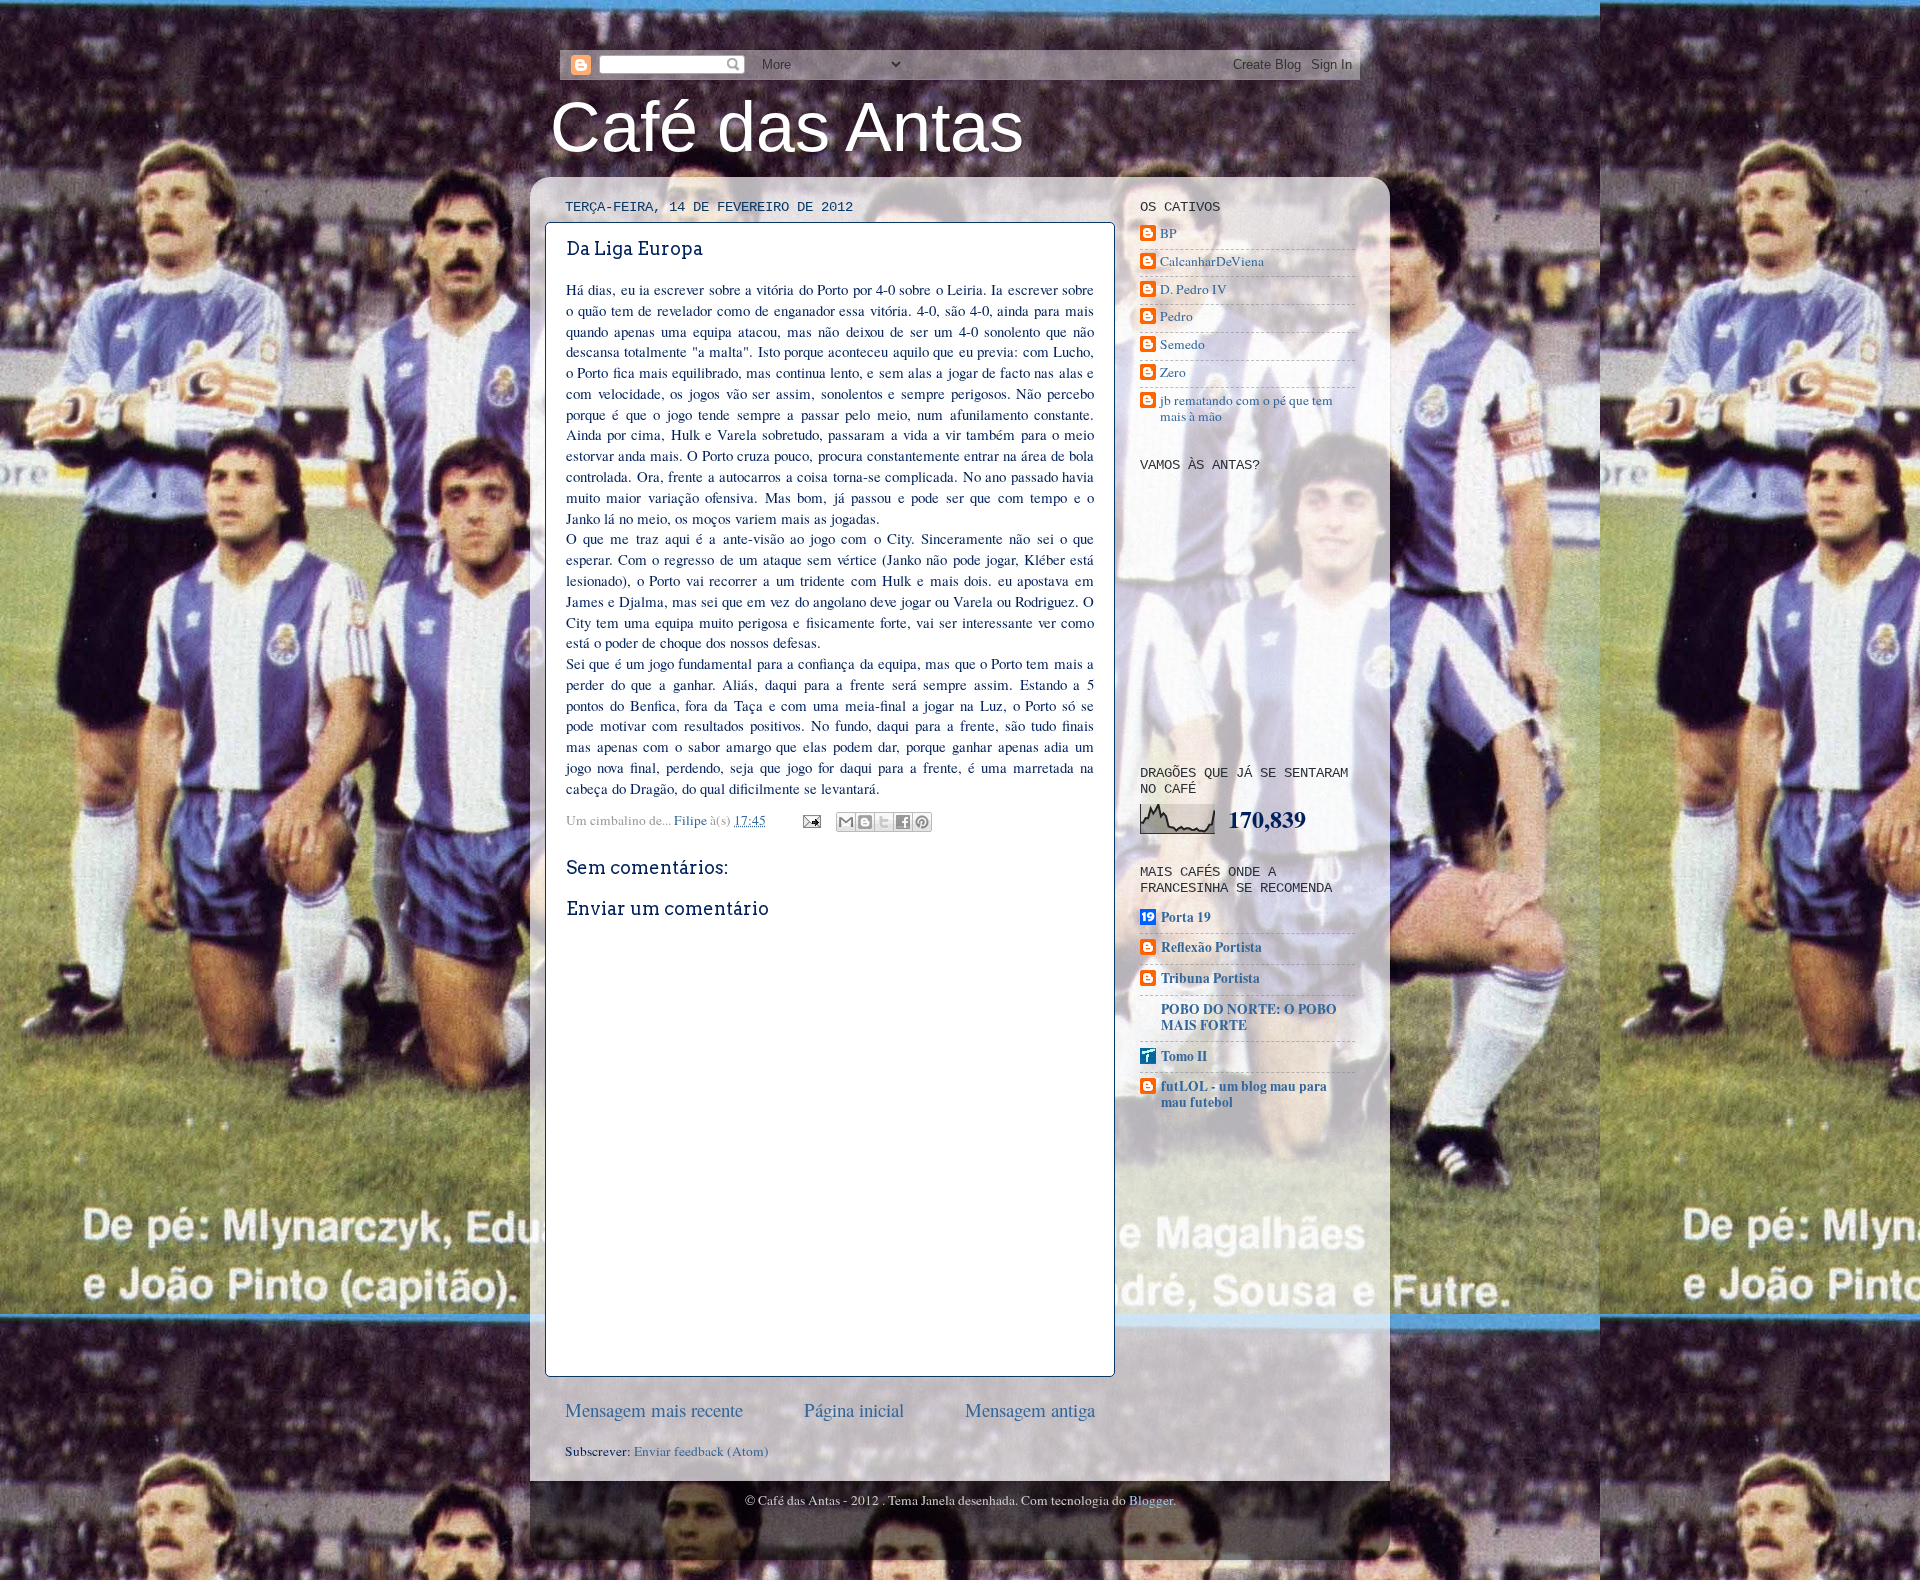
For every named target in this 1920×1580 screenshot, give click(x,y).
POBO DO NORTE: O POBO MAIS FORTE (1249, 1017)
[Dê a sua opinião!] (865, 822)
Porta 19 (1186, 917)
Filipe (692, 820)
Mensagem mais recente (654, 1409)
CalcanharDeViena (1212, 261)
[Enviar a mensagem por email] (846, 822)
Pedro (1176, 316)
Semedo (1182, 344)
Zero (1173, 372)
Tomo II (1184, 1056)
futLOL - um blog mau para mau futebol (1244, 1094)
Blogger (1151, 1500)
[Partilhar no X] (884, 822)
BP (1168, 233)
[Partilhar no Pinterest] (922, 822)
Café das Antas (787, 127)
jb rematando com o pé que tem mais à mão (1246, 408)
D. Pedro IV (1193, 289)
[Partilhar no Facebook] (903, 822)
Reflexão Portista (1211, 947)
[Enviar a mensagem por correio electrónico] (810, 820)
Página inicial (854, 1409)
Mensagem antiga (1030, 1409)
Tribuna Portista (1210, 978)
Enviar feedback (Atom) (701, 1451)
